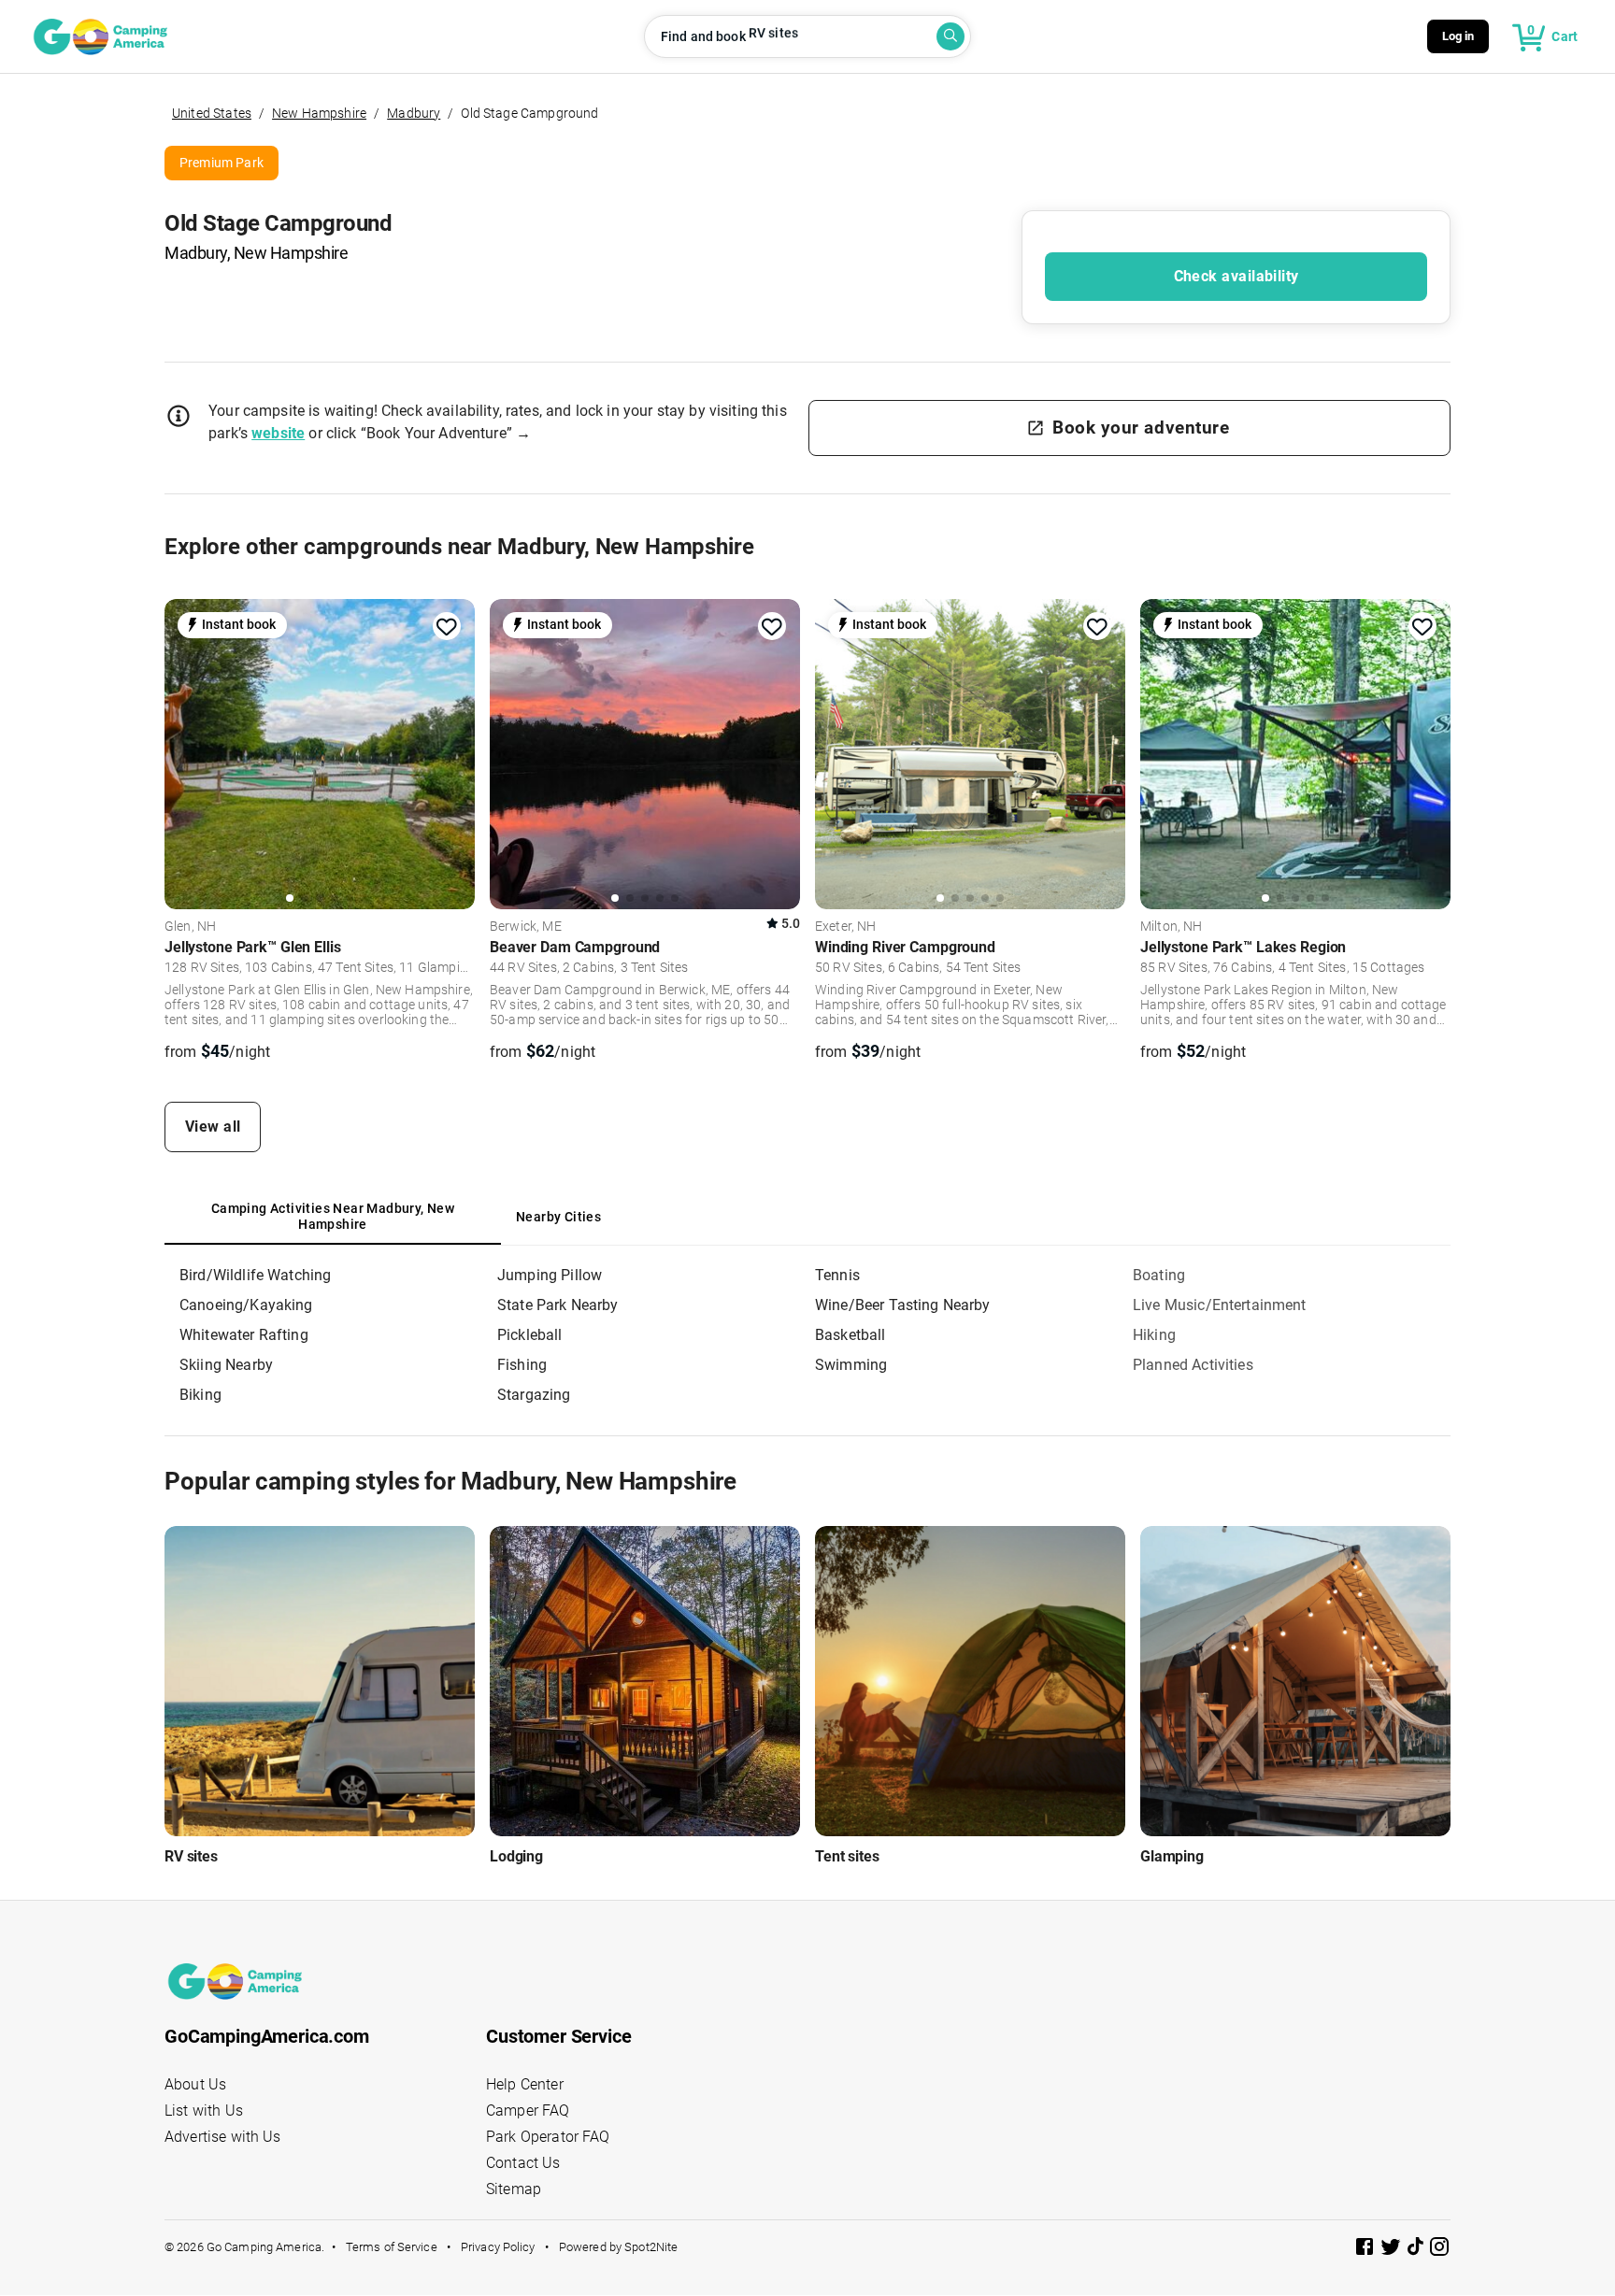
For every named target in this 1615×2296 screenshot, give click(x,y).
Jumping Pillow (550, 1275)
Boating (1159, 1275)
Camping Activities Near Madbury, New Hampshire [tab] (333, 1217)
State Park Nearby (558, 1305)
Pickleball (530, 1335)
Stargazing (534, 1395)
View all (213, 1127)
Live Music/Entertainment (1220, 1305)
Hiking (1154, 1335)
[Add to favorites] (447, 627)
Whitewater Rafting (244, 1335)
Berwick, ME (526, 927)
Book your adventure (1141, 428)
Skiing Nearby (226, 1365)
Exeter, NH (846, 927)
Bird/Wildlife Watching (255, 1275)
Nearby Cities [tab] (558, 1217)
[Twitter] (1393, 2250)
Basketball (850, 1335)
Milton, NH (1172, 927)
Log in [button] (1458, 36)
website (278, 433)
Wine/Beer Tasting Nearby (903, 1305)
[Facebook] (1366, 2250)
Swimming (851, 1365)
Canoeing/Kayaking (246, 1305)
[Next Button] (454, 751)
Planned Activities (1193, 1365)
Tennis (837, 1275)
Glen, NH (190, 927)
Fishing (522, 1365)
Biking (200, 1395)
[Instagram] (1439, 2250)
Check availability (1236, 276)
